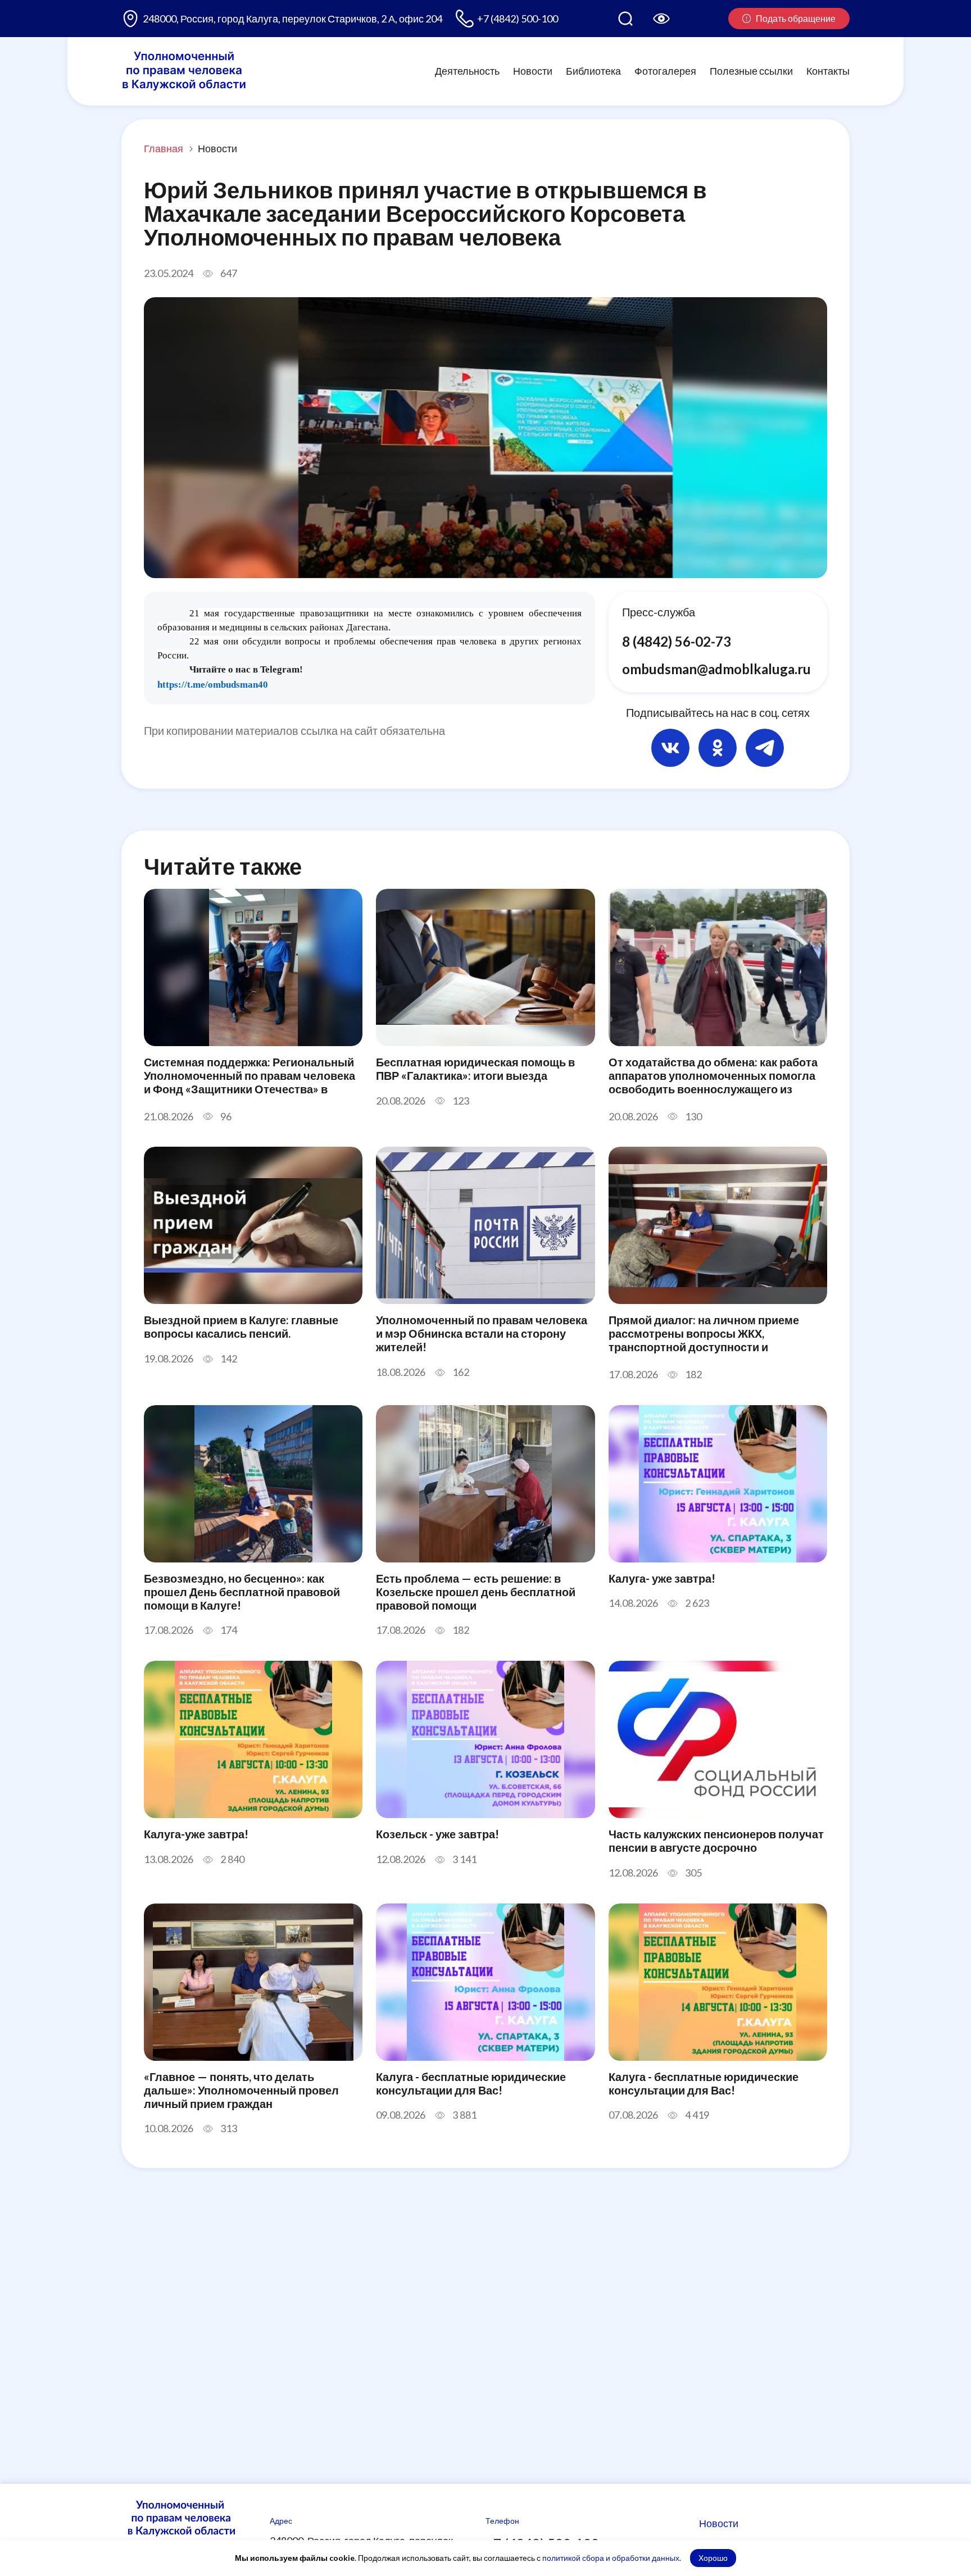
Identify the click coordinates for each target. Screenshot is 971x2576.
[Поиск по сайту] (625, 19)
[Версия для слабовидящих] (661, 19)
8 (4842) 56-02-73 (677, 641)
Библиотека (593, 71)
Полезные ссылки (751, 71)
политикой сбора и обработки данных (611, 2558)
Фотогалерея (665, 71)
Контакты (828, 71)
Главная (164, 148)
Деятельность (467, 71)
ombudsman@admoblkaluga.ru (716, 669)
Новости (533, 71)
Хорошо (713, 2558)
